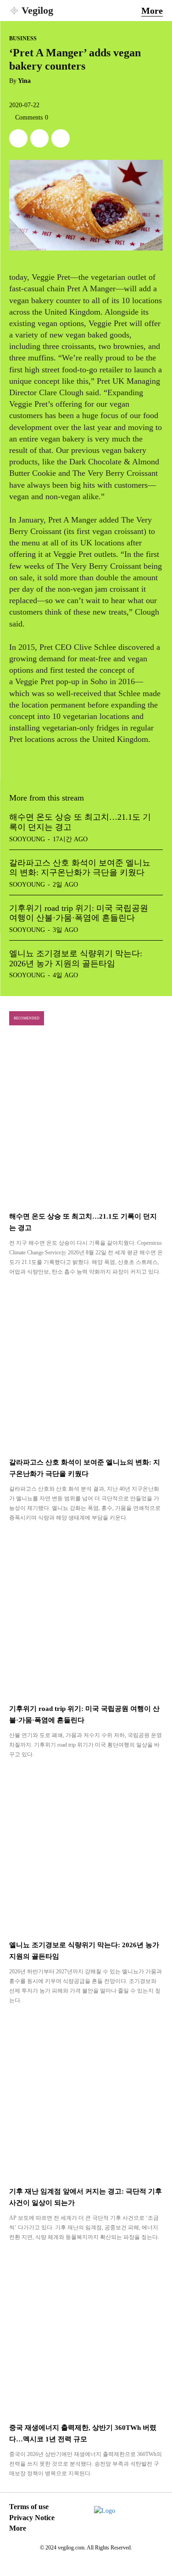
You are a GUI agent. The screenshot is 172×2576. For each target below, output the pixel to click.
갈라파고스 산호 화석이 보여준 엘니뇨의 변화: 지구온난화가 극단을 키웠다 (80, 868)
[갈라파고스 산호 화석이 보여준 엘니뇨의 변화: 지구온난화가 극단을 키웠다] (86, 1368)
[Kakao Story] (39, 138)
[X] (18, 138)
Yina (24, 81)
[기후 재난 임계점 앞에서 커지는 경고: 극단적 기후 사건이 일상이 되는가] (86, 2097)
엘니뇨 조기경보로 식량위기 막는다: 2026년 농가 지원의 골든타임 (76, 959)
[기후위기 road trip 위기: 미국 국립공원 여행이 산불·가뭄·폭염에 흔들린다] (86, 1614)
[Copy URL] (61, 138)
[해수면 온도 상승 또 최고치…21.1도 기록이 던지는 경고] (86, 1122)
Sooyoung (27, 839)
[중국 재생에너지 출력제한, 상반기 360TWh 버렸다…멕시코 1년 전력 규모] (86, 2334)
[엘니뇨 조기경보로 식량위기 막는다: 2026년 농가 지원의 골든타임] (86, 1851)
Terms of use (29, 2507)
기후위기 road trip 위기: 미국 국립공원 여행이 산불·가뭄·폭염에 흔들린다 (79, 913)
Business (23, 38)
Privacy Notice (32, 2518)
